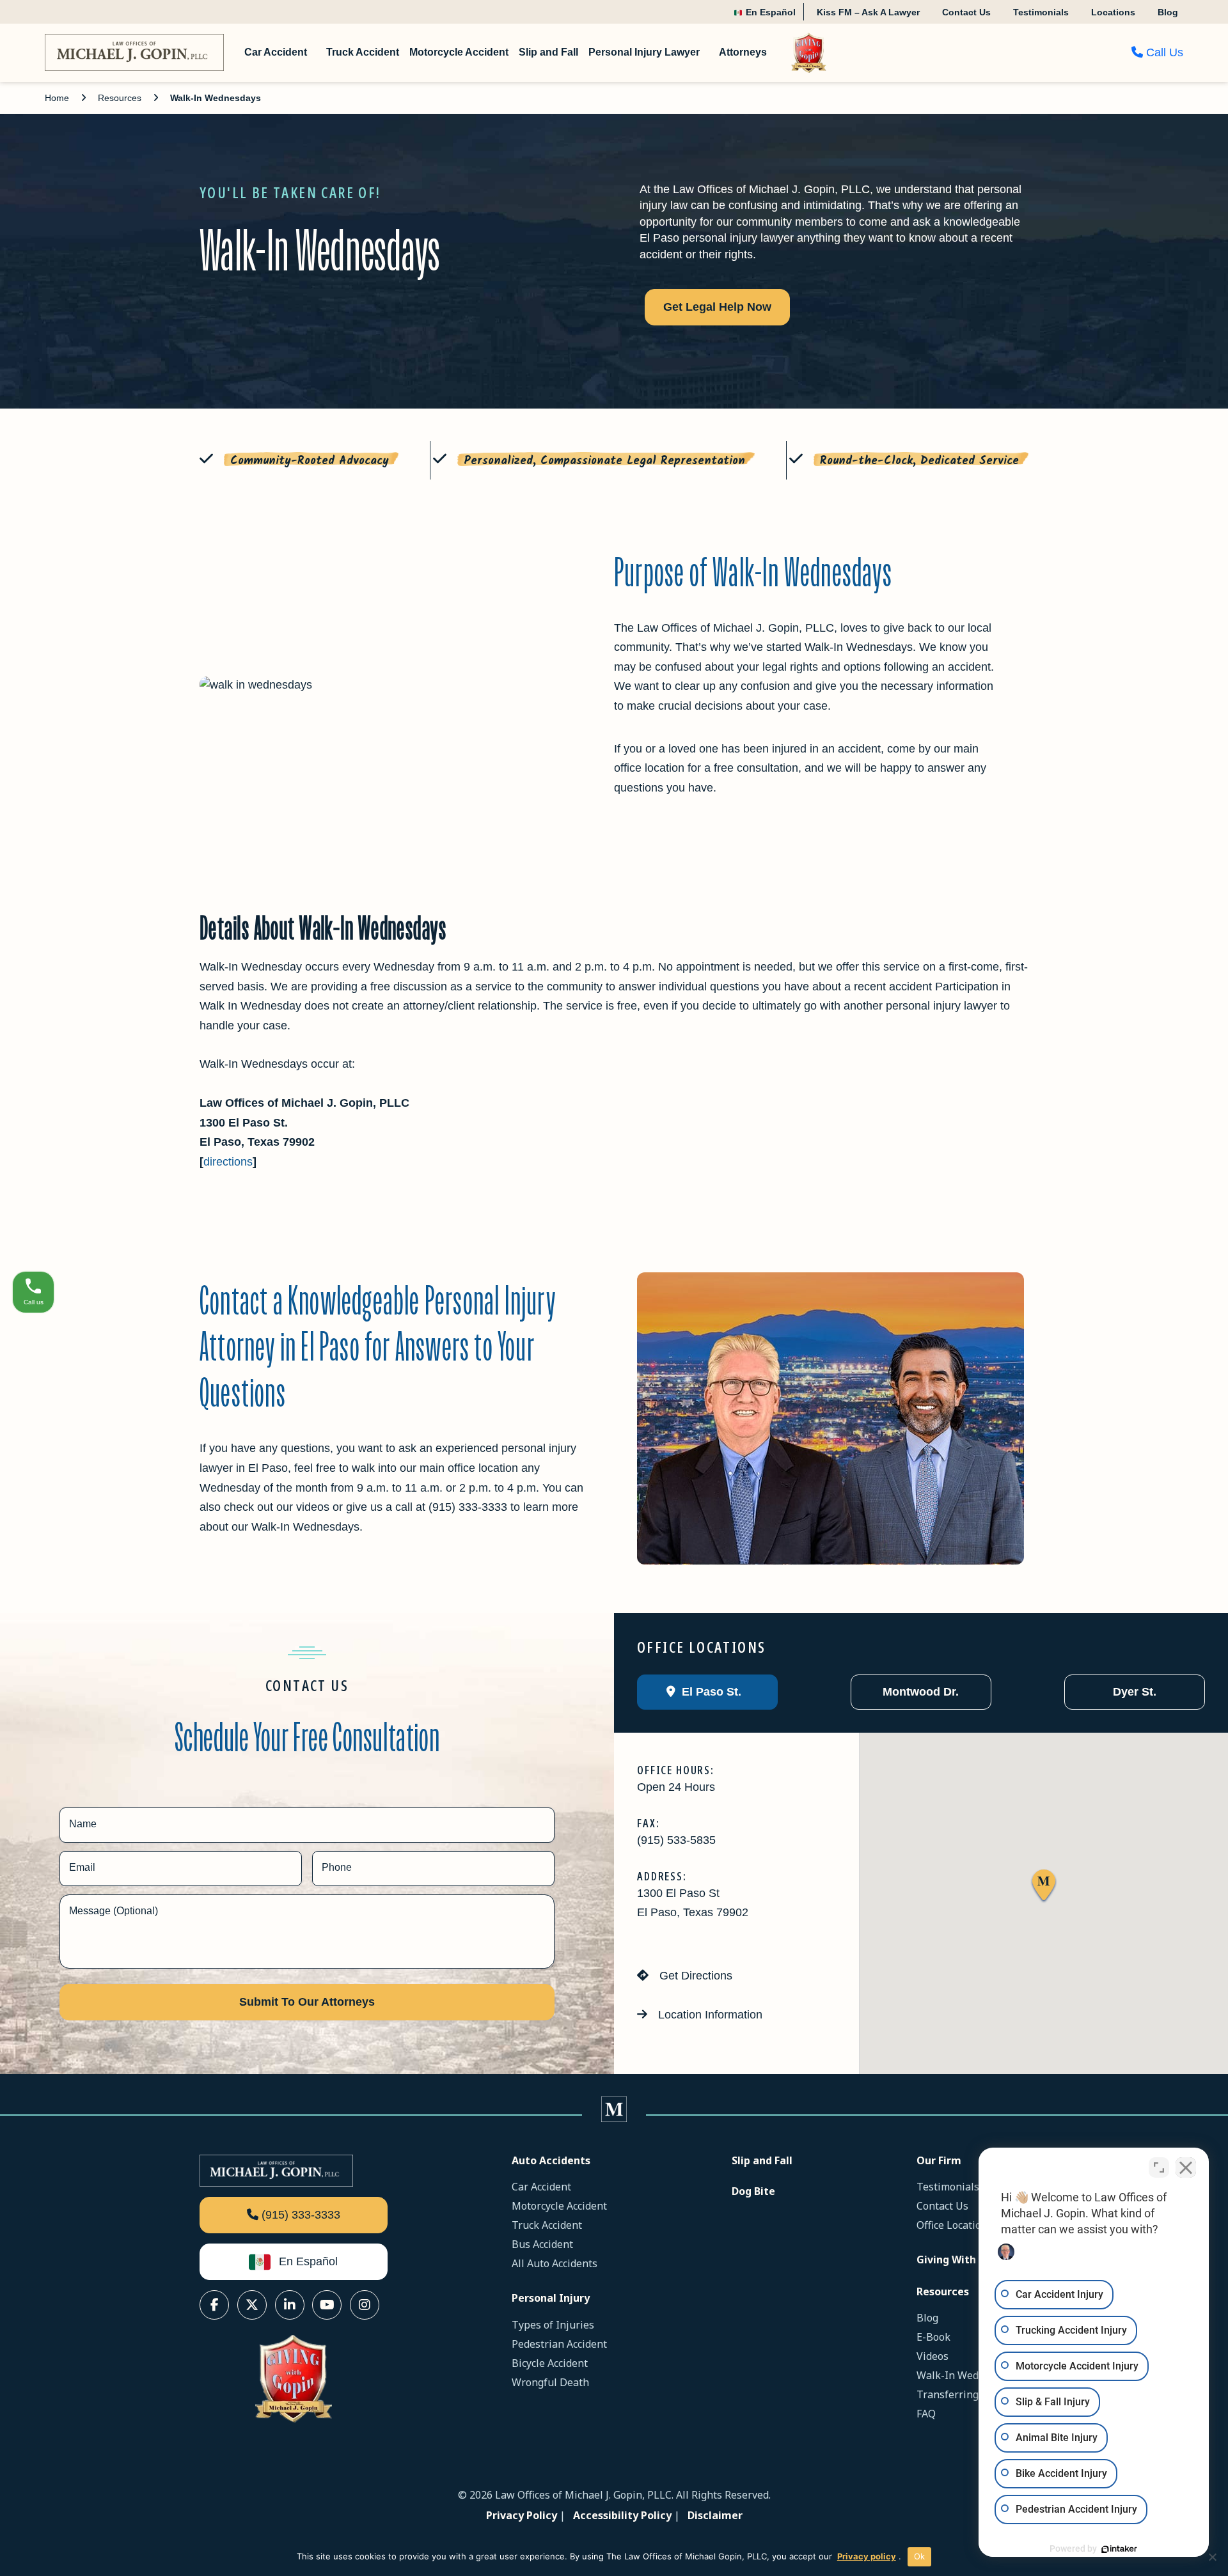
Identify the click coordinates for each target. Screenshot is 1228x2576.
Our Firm (939, 2160)
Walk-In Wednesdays (967, 2375)
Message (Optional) (114, 1911)
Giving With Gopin (963, 2260)
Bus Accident (542, 2244)
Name (83, 1824)
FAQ (926, 2414)
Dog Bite (753, 2191)
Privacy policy (867, 2556)
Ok (920, 2556)
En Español (769, 12)
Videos (933, 2356)
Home (57, 98)
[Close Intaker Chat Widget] (1186, 2167)
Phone (337, 1867)
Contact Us (966, 12)
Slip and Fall (762, 2160)
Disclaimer (715, 2515)
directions (228, 1162)
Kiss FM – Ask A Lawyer (868, 12)
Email (82, 1867)
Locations (1113, 12)
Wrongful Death (550, 2382)
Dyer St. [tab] (1133, 1692)
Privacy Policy (522, 2515)
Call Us (1163, 52)
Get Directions (694, 1976)
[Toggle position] (1159, 2167)
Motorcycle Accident (559, 2206)
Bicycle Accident (550, 2363)
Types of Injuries (553, 2325)
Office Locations (955, 2225)
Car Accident (541, 2187)
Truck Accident (547, 2225)
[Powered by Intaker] (1119, 2549)
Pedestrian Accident (559, 2344)
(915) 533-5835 (676, 1840)
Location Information (709, 2015)
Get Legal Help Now (717, 307)
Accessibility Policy (622, 2515)
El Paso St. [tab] (710, 1692)
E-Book (933, 2337)
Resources (120, 98)
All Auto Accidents (555, 2263)
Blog (1168, 12)
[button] (1044, 1886)
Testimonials (1041, 12)
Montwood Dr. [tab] (919, 1692)
